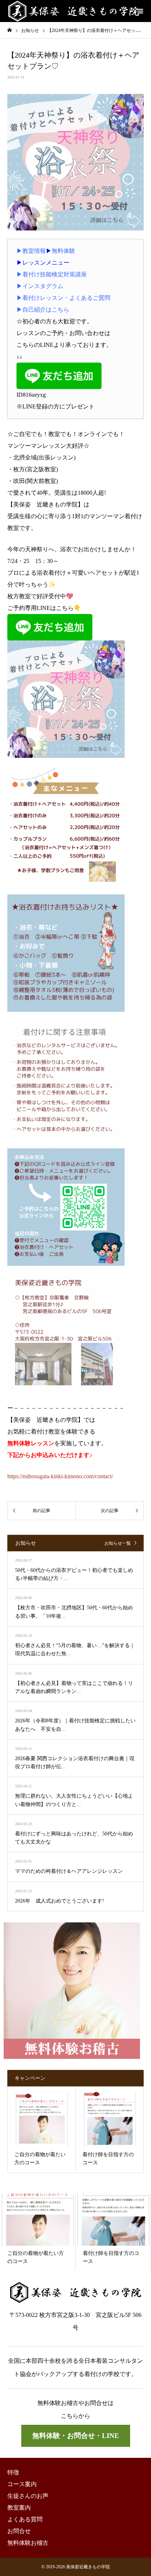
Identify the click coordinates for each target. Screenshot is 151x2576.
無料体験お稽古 (28, 2543)
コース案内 (22, 2484)
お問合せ (19, 2531)
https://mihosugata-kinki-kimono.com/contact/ (60, 1476)
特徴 (13, 2472)
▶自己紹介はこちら (43, 310)
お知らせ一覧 (118, 1543)
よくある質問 (25, 2519)
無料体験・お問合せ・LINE (76, 2436)
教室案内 (19, 2508)
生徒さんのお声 (28, 2496)
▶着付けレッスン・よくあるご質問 (63, 298)
